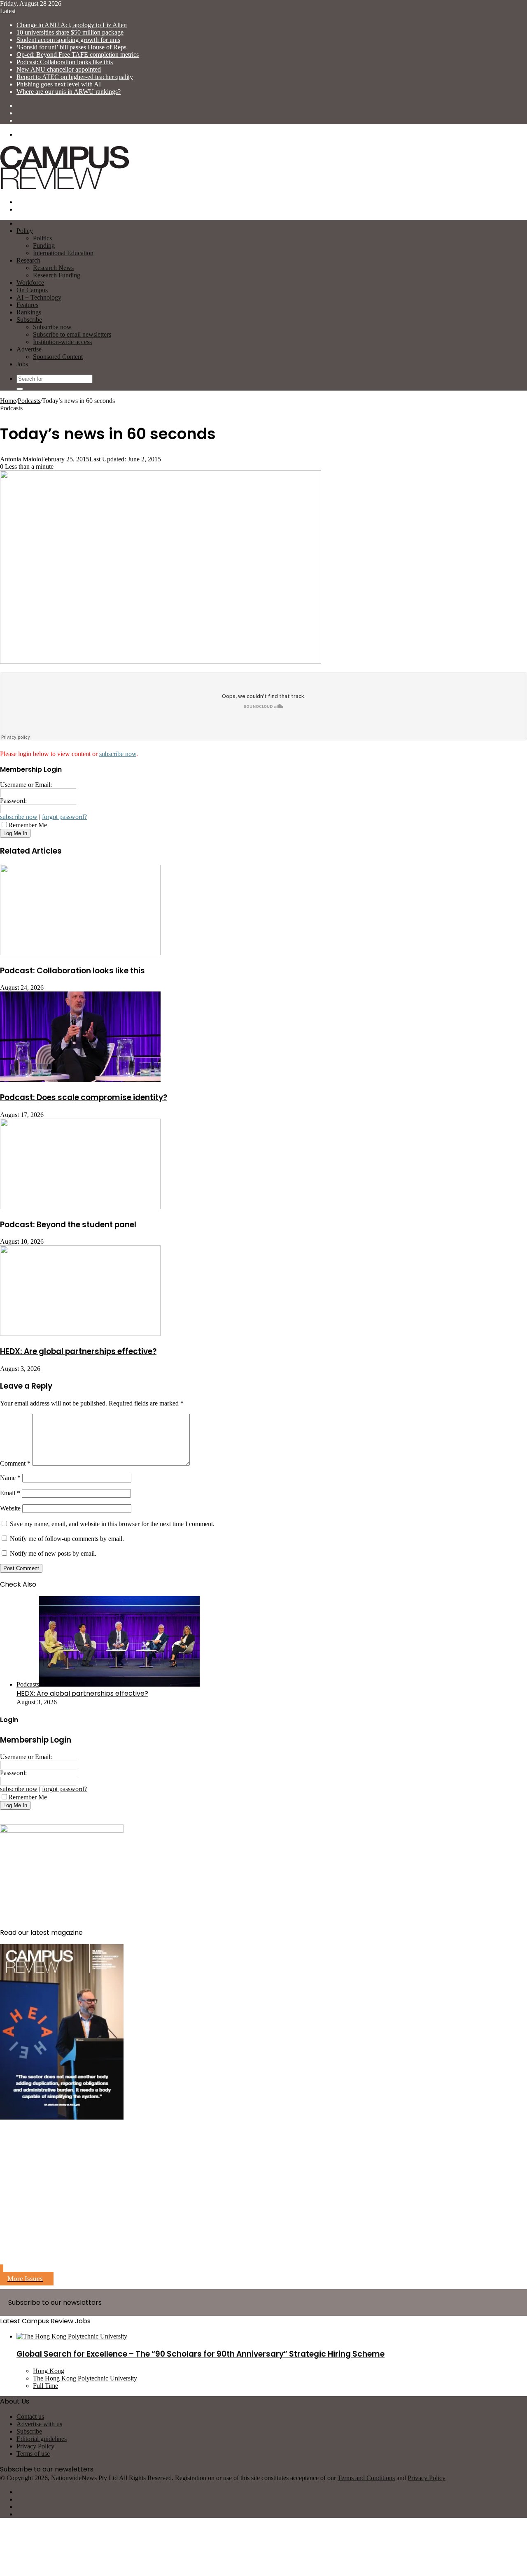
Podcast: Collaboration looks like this (65, 62)
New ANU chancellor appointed (59, 69)
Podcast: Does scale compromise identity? (84, 1097)
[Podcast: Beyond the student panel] (80, 1207)
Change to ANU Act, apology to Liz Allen (72, 25)
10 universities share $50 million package (70, 32)
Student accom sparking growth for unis (68, 40)
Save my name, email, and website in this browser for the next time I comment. (112, 1524)
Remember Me (28, 825)
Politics (42, 238)
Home (8, 401)
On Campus (32, 290)
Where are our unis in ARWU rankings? (69, 92)
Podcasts (29, 401)
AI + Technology (39, 297)
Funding (44, 245)
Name (10, 1478)
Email (10, 1493)
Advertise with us (39, 2424)
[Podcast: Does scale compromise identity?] (80, 1080)
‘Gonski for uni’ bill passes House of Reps (71, 47)
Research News (53, 268)
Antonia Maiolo (21, 459)
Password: (13, 801)
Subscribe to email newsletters (72, 334)
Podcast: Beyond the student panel (68, 1225)
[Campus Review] (65, 188)
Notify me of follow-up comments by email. (67, 1539)
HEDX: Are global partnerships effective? (78, 1351)
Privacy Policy (35, 2446)
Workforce (30, 283)
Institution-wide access (62, 342)
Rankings (29, 312)
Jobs (22, 364)
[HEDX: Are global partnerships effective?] (80, 1334)
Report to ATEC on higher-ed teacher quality (75, 77)
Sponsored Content (58, 357)
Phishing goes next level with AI (59, 84)
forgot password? (64, 817)
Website (10, 1508)
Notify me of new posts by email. (53, 1553)
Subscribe (29, 320)
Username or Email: (26, 785)
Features (27, 305)
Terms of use (33, 2454)
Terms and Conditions (366, 2478)
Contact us (30, 2417)
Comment (15, 1463)
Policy (25, 231)
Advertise (29, 349)
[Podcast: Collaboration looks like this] (80, 953)
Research (28, 260)
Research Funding (57, 275)
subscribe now (118, 754)
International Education (63, 253)
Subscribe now (52, 327)
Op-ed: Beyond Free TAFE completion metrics (78, 55)
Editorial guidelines (42, 2439)
